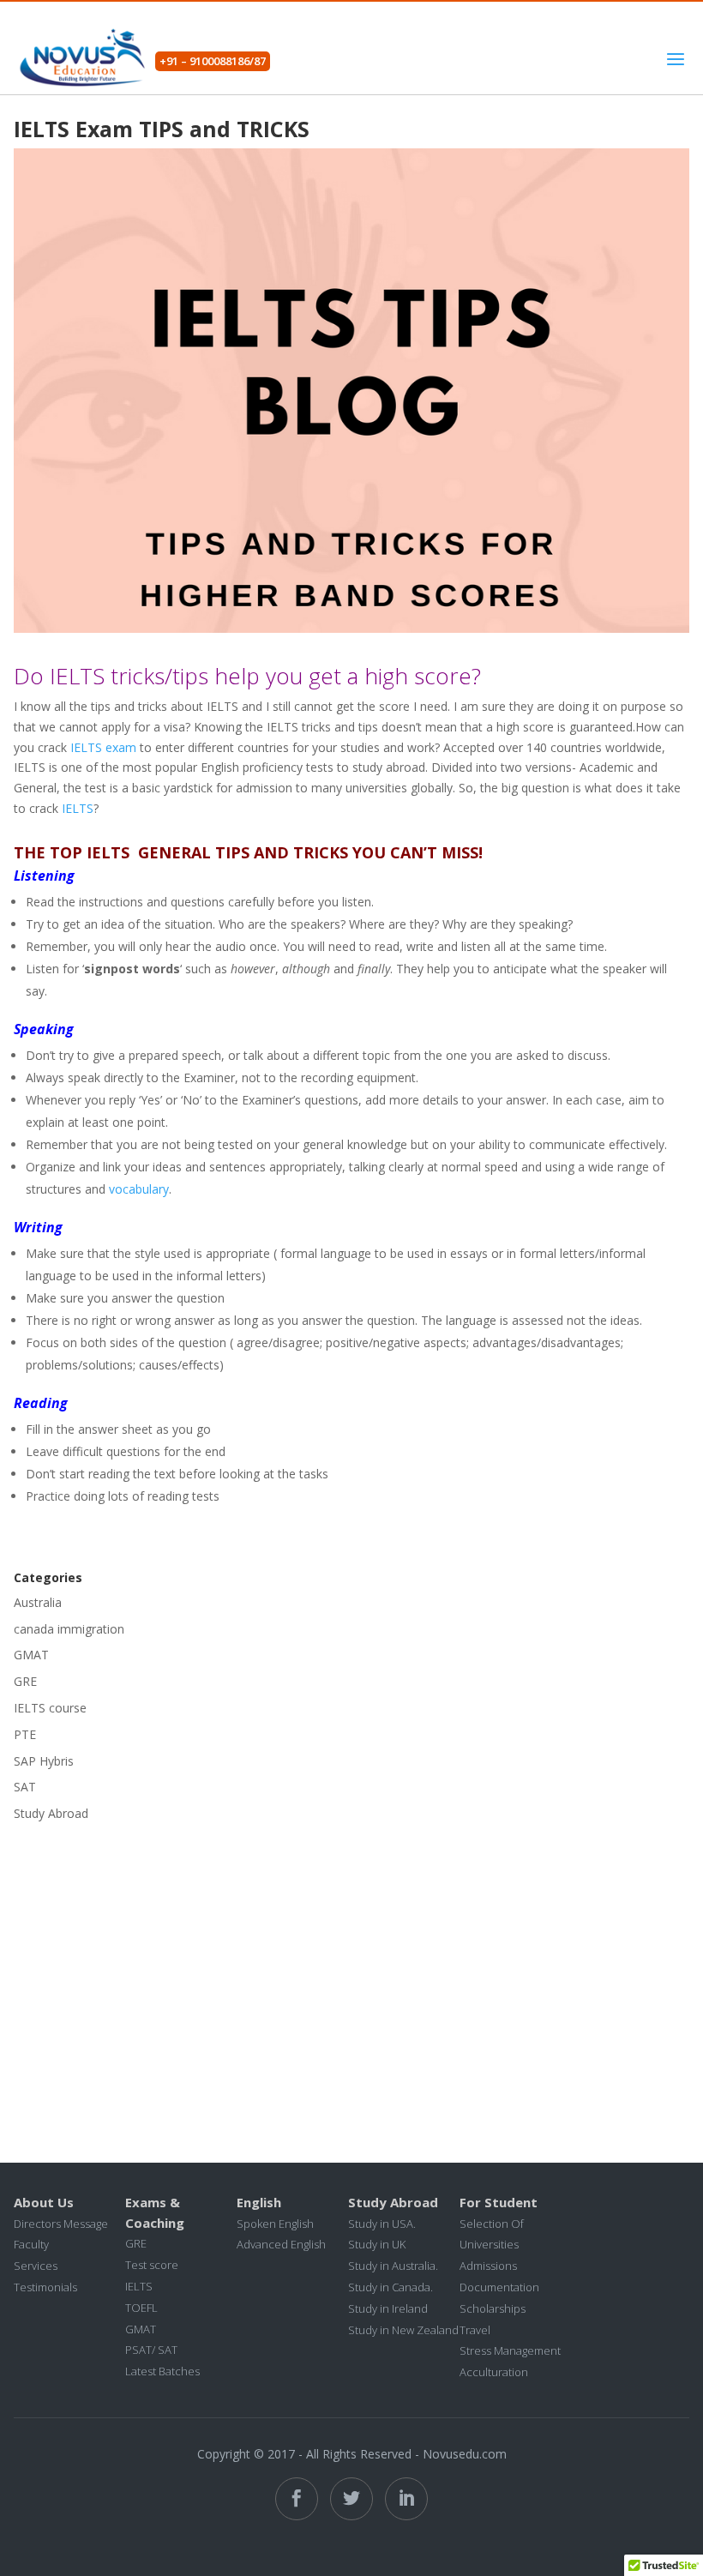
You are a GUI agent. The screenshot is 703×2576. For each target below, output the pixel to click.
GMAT (31, 1655)
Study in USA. (382, 2224)
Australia (38, 1602)
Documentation (499, 2287)
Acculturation (494, 2372)
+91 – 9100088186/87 (213, 61)
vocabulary (139, 1189)
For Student (499, 2202)
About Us (44, 2202)
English (259, 2202)
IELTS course (50, 1708)
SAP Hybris (44, 1761)
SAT (25, 1787)
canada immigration (69, 1629)
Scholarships (493, 2308)
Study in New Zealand (403, 2330)
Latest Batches (162, 2371)
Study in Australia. (393, 2266)
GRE (25, 1681)
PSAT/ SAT (151, 2350)
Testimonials (45, 2287)
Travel (475, 2330)
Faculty (31, 2244)
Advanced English (281, 2244)
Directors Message (61, 2224)
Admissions (488, 2266)
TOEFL (141, 2308)
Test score (152, 2265)
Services (36, 2266)
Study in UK (377, 2244)
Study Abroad (51, 1813)
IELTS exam (103, 747)
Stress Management (510, 2350)
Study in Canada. (391, 2287)
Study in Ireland (388, 2308)
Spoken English (275, 2224)
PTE (25, 1734)
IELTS (78, 808)
